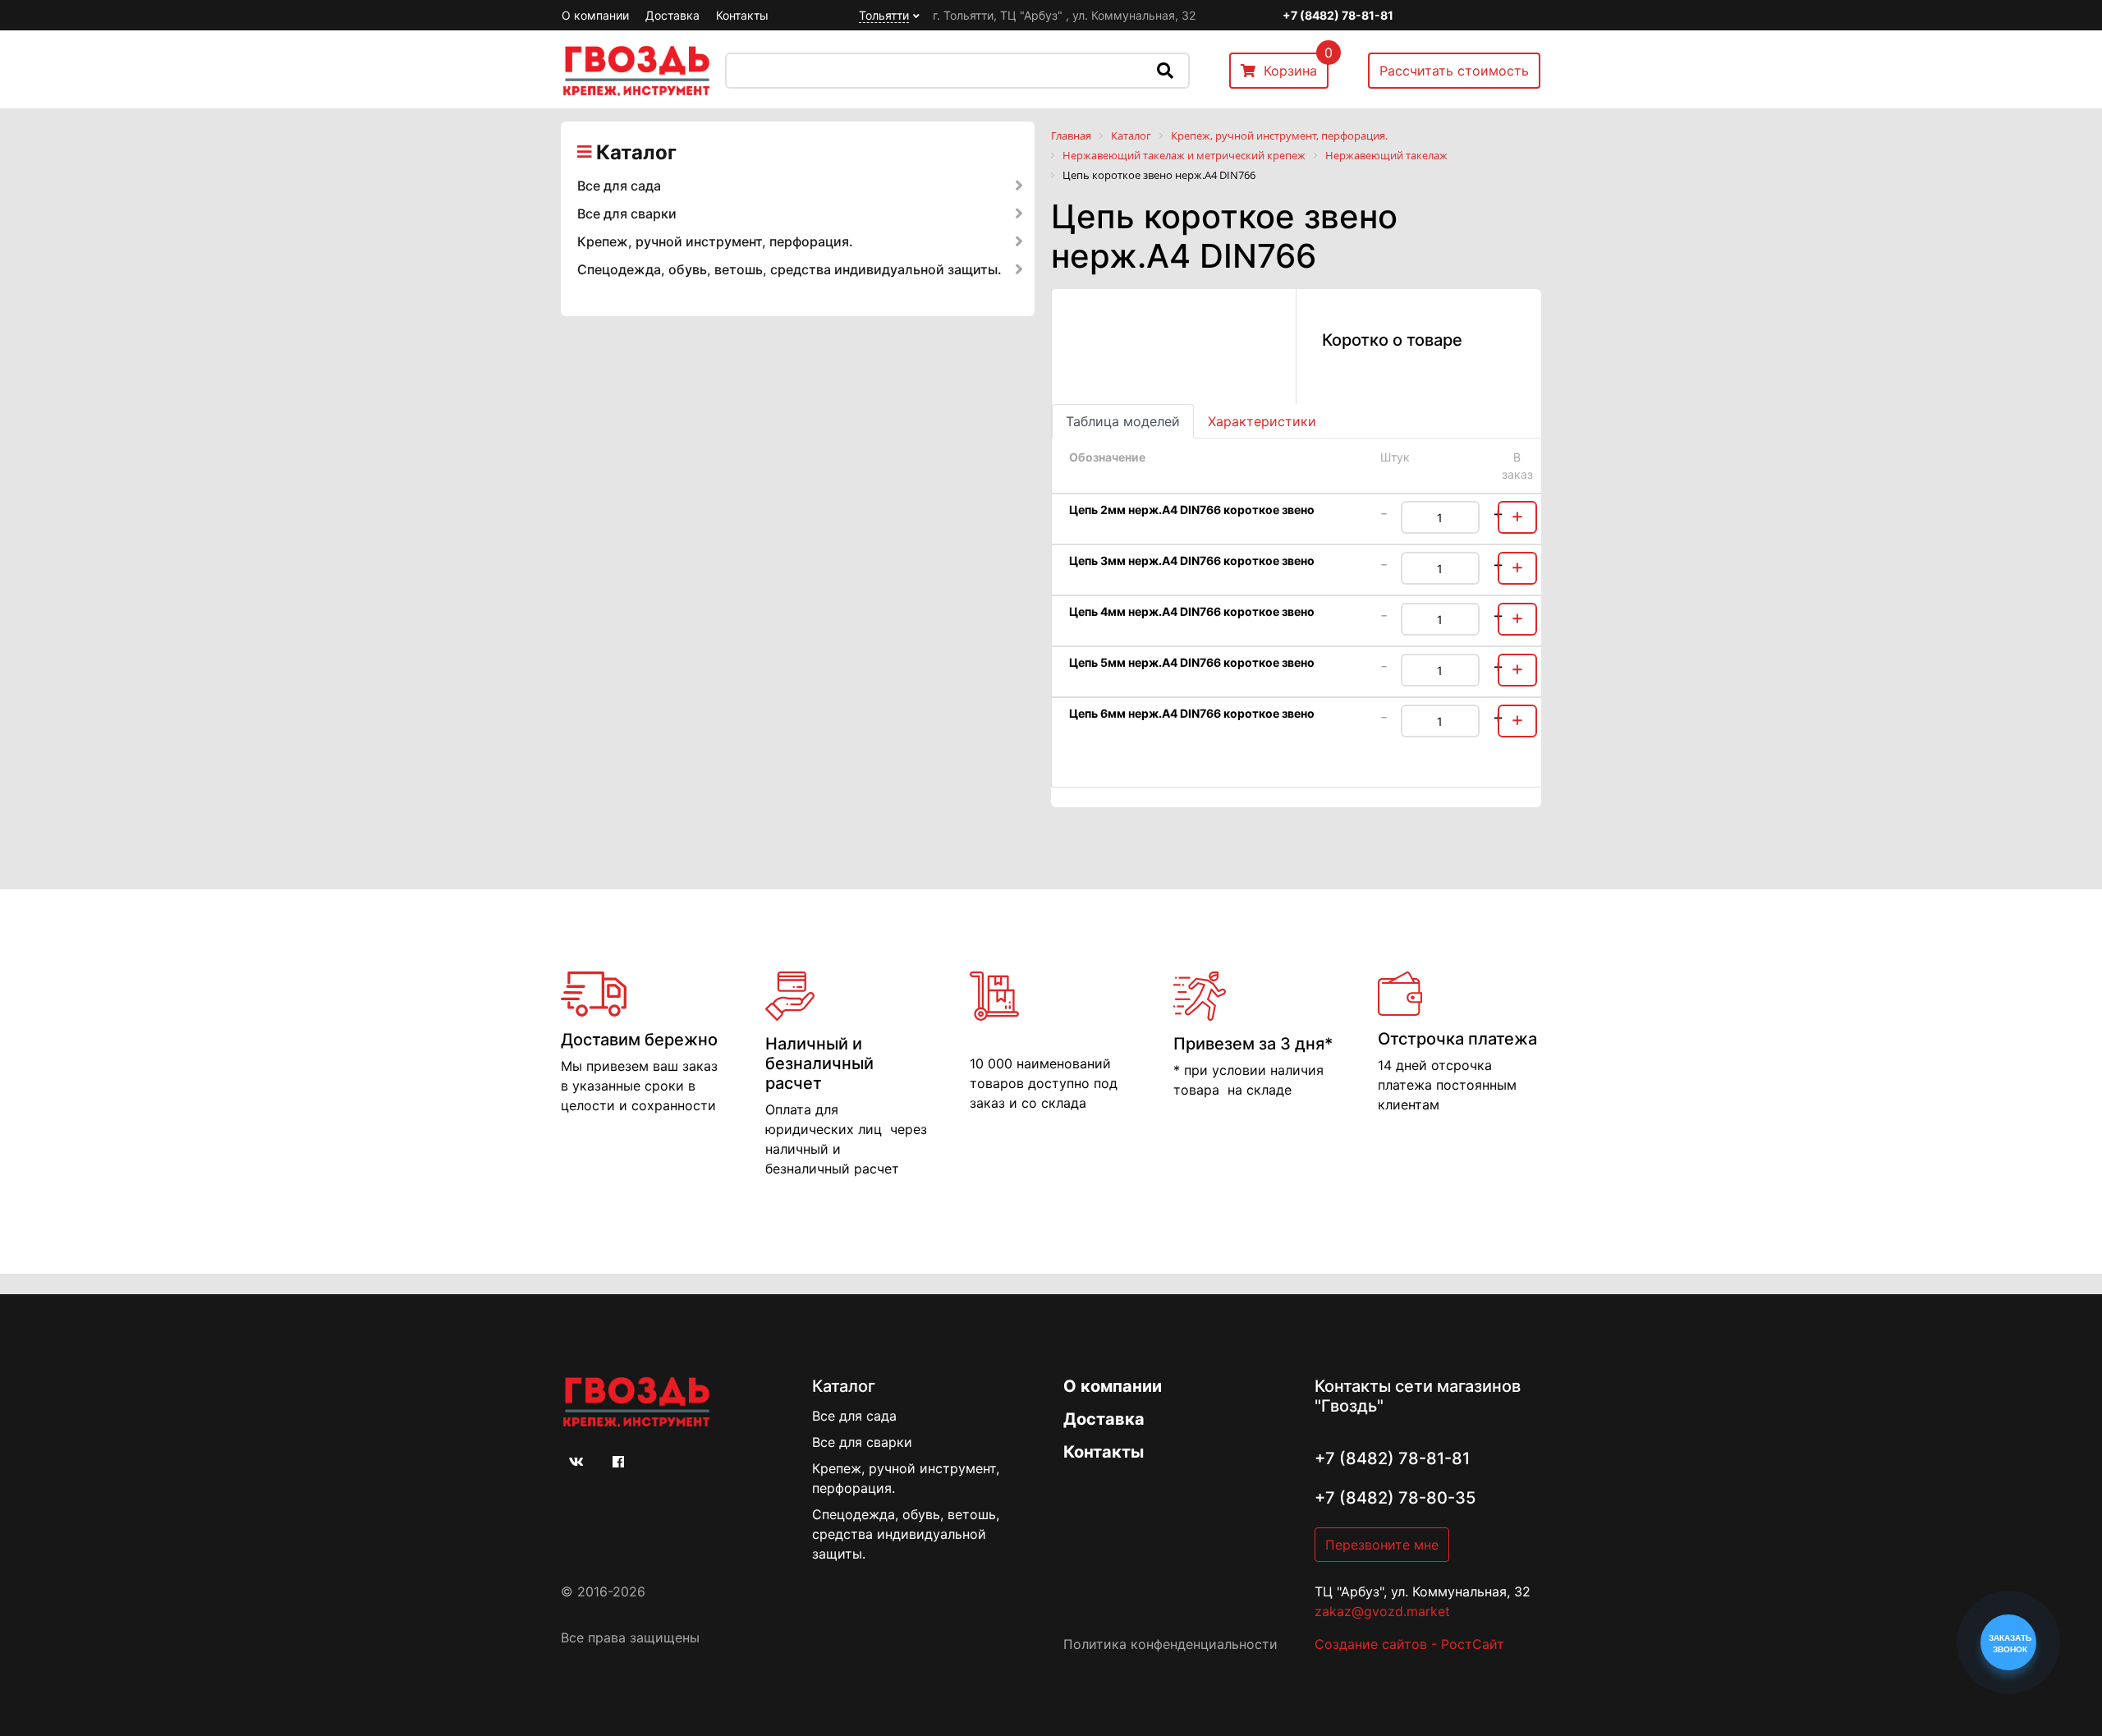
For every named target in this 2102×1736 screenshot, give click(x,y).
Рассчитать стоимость (1454, 71)
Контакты (742, 15)
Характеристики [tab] (1262, 421)
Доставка (672, 15)
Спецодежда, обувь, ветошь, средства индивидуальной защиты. (789, 269)
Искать (1165, 71)
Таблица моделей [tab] (1123, 421)
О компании (595, 15)
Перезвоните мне (1382, 1545)
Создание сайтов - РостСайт (1409, 1644)
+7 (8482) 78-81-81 (1338, 15)
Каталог (636, 152)
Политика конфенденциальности (1170, 1644)
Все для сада (619, 186)
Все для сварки (627, 214)
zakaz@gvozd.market (1382, 1611)
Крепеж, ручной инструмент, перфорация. (715, 241)
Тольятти (884, 15)
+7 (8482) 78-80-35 (1395, 1498)
